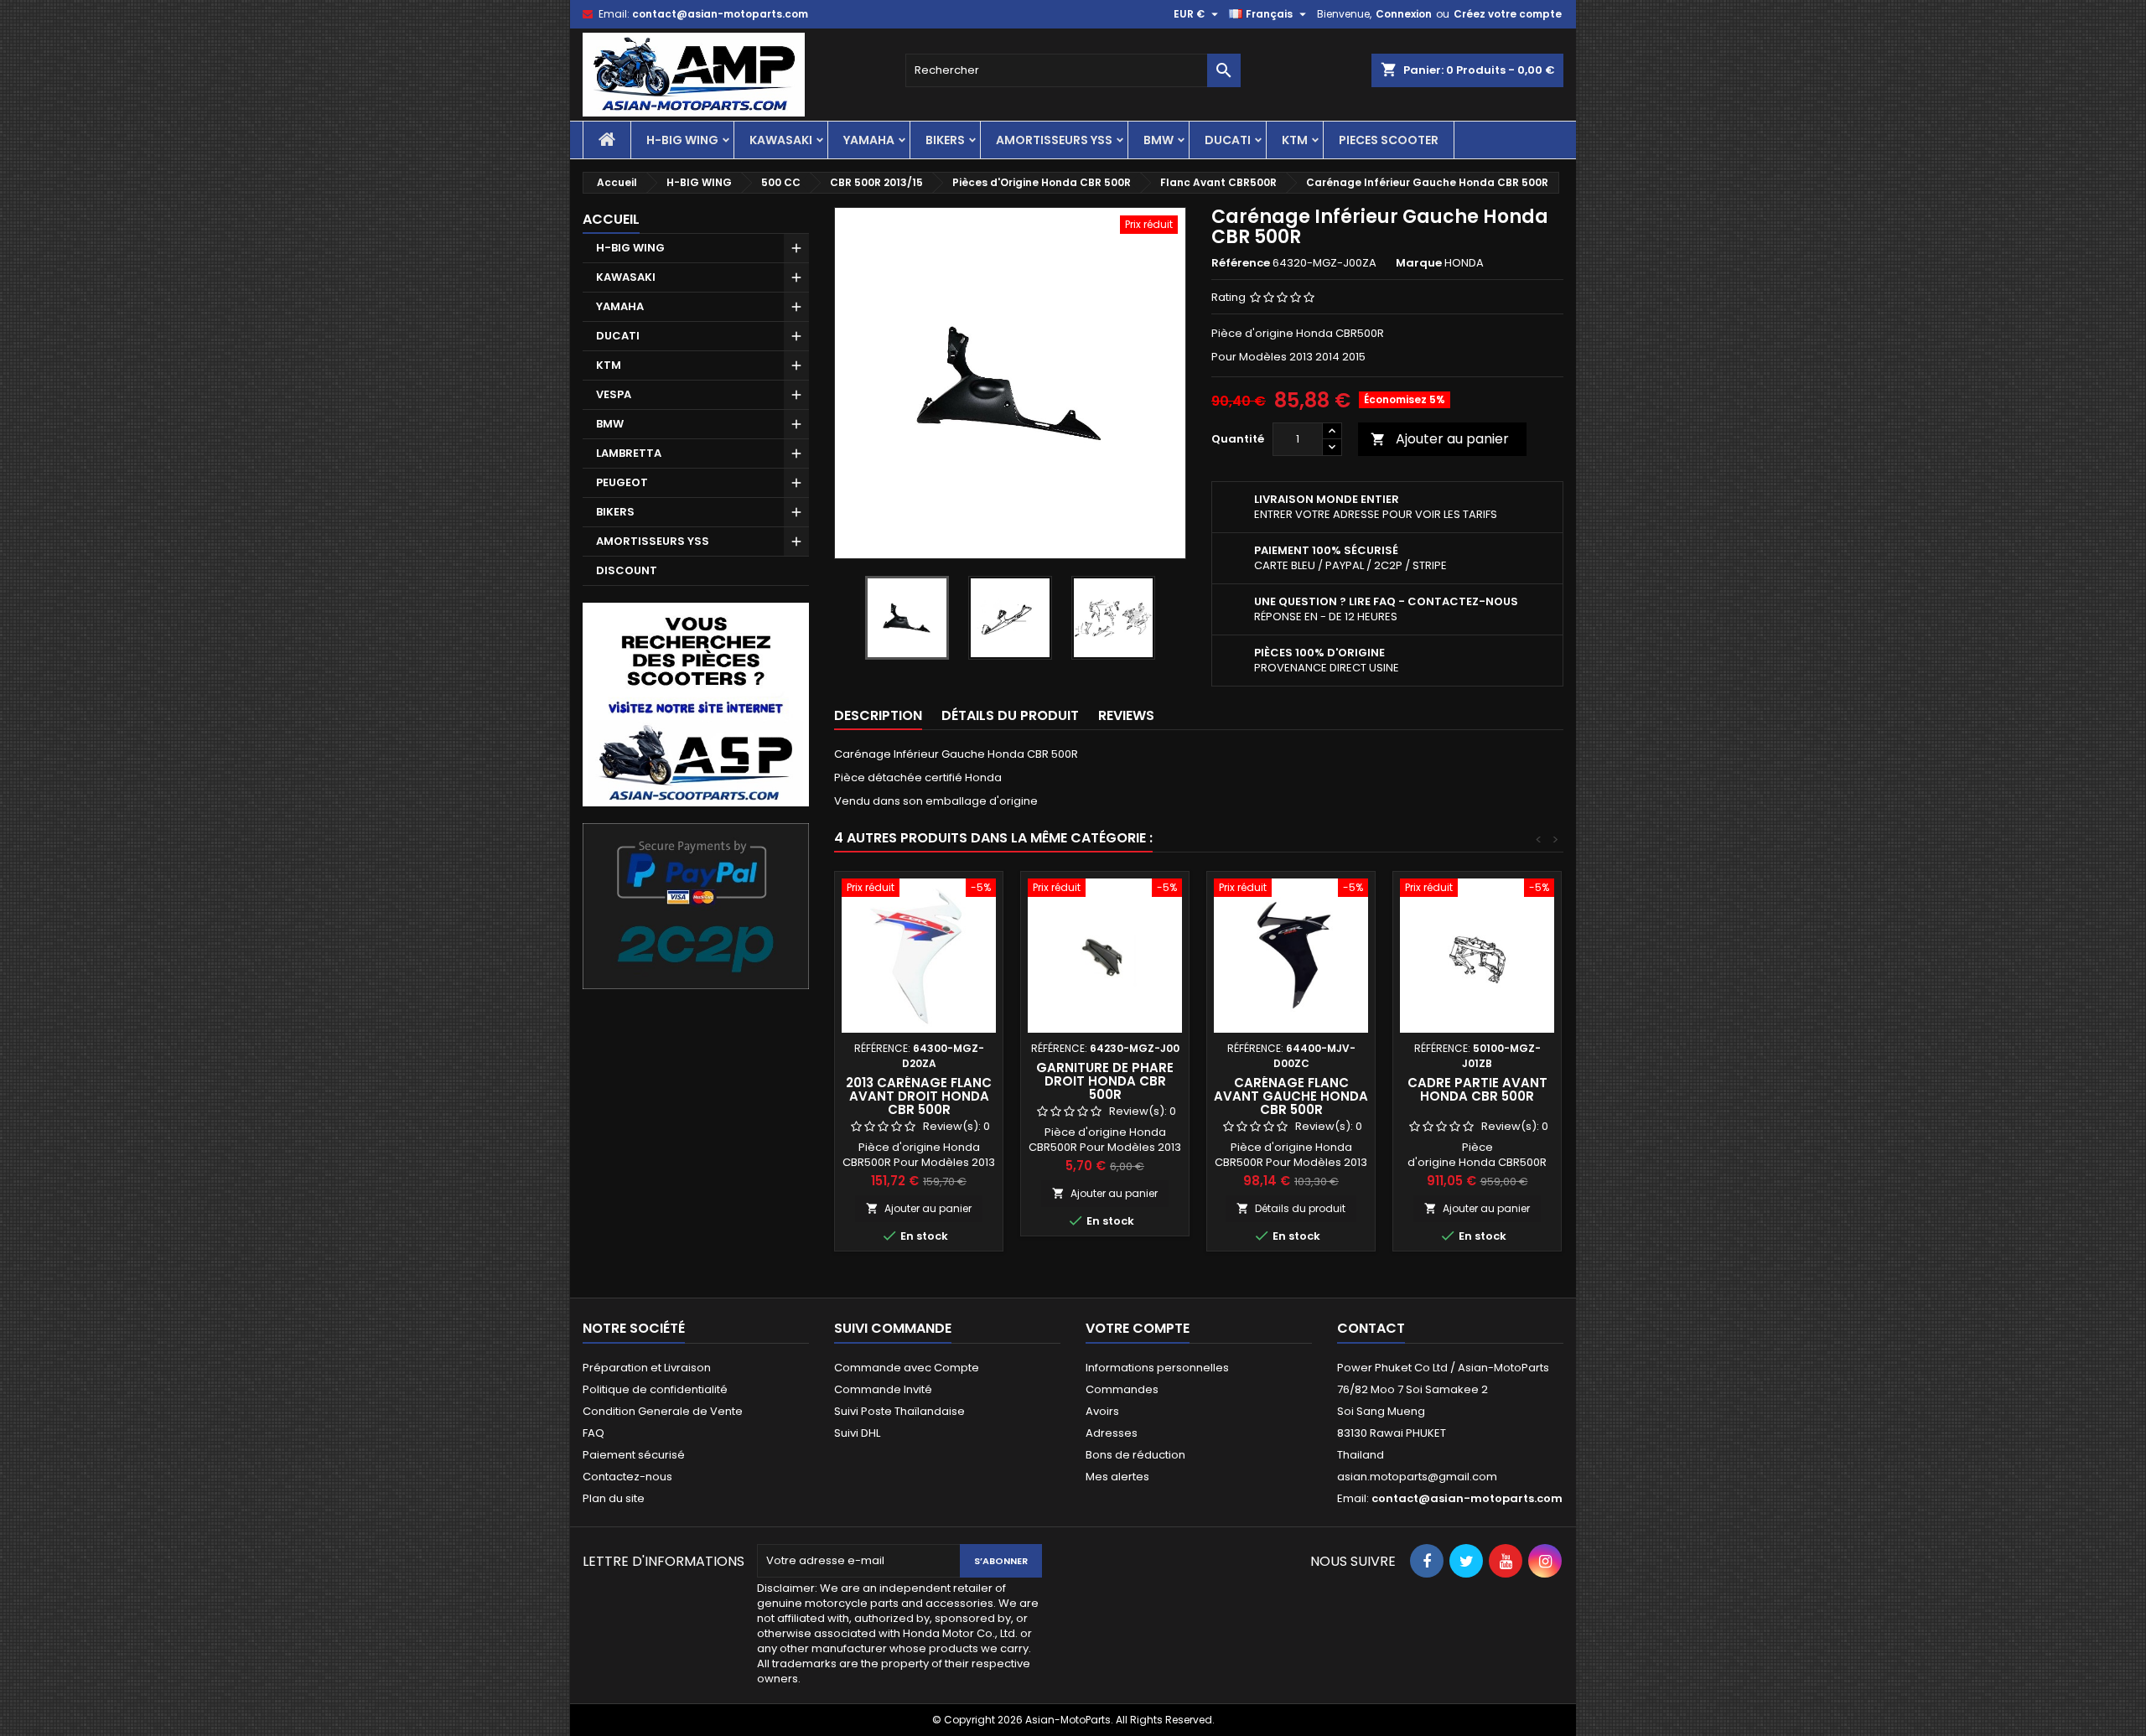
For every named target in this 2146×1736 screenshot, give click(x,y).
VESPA (614, 394)
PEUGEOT (622, 482)
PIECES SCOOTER (1389, 140)
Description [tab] (878, 715)
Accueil (611, 219)
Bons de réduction (1135, 1455)
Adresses (1112, 1433)
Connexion (1404, 14)
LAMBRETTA (629, 453)
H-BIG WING (682, 140)
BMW (1159, 140)
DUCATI (1228, 140)
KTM (1295, 140)
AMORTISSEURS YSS (1054, 140)
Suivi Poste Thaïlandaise (899, 1411)
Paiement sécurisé (634, 1455)
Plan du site (614, 1498)
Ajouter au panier (1440, 439)
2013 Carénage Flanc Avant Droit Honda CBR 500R (919, 1096)
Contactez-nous (627, 1477)
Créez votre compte (1508, 14)
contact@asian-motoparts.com (720, 14)
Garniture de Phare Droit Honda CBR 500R (1105, 1081)
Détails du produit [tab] (1010, 715)
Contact (1371, 1328)
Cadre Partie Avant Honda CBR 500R (1477, 1089)
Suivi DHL (857, 1433)
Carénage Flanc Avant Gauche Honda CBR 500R (1291, 1096)
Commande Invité (883, 1389)
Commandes (1122, 1389)
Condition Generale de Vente (663, 1411)
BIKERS (945, 140)
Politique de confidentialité (655, 1389)
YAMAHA (869, 140)
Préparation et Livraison (647, 1368)
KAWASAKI (781, 140)
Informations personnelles (1157, 1368)
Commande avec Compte (907, 1368)
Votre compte (1138, 1328)
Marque (1419, 263)
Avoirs (1102, 1411)
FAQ (594, 1433)
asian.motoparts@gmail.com (1417, 1477)
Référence (1241, 263)
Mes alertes (1117, 1477)
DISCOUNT (627, 570)
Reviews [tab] (1126, 715)
